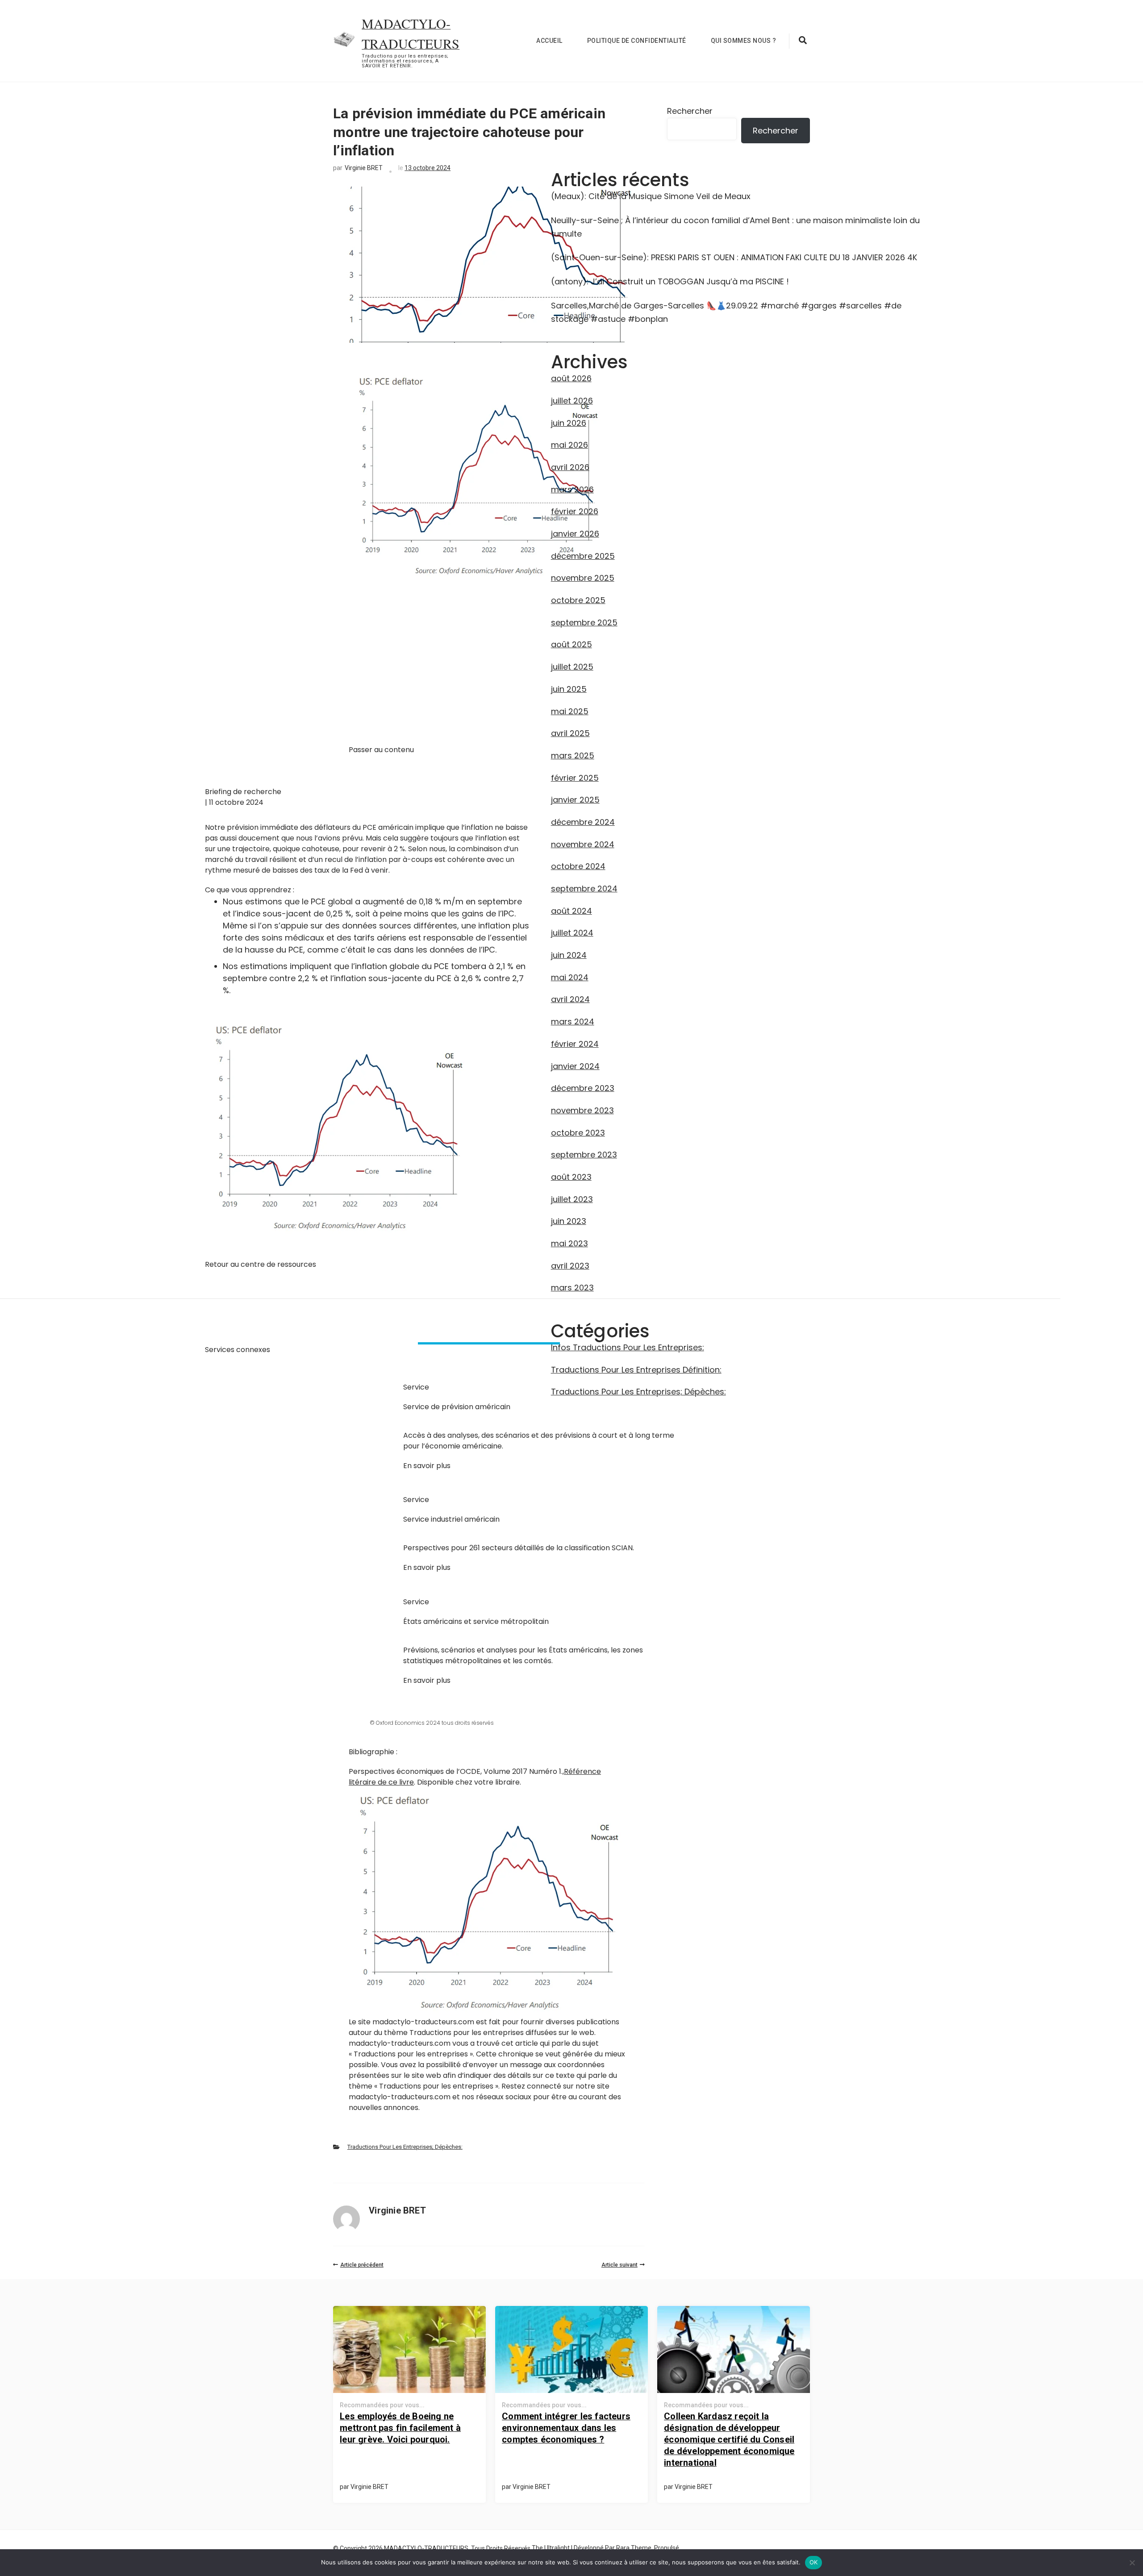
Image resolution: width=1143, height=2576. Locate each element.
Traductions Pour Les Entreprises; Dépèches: (405, 2147)
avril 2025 (570, 733)
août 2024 (571, 911)
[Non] (1132, 2563)
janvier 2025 (575, 800)
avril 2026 (570, 467)
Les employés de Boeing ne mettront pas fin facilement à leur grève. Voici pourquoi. (400, 2428)
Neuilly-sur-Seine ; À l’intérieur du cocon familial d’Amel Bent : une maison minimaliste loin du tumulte (735, 227)
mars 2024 (573, 1022)
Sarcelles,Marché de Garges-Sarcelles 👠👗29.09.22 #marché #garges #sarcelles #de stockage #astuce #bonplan (726, 312)
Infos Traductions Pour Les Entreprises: (628, 1347)
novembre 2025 (583, 578)
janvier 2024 (575, 1066)
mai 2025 (570, 711)
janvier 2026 (575, 534)
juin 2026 (569, 423)
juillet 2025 (572, 667)
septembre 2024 (584, 888)
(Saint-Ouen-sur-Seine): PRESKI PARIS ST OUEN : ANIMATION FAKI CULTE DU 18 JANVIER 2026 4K (734, 257)
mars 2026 (572, 489)
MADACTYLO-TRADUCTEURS (426, 2548)
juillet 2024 (572, 933)
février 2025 (575, 778)
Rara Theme (634, 2548)
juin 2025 (569, 689)
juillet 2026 (572, 401)
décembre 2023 (583, 1088)
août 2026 (571, 378)
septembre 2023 (584, 1155)
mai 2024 (570, 977)
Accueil (549, 41)
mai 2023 (569, 1243)
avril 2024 (570, 999)
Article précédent (362, 2265)
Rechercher (690, 111)
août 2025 (571, 644)
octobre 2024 (578, 866)
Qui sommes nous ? (744, 41)
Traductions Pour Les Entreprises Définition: (636, 1370)
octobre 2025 (578, 600)
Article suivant (619, 2265)
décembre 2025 (583, 556)
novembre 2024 (583, 844)
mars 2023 (572, 1288)
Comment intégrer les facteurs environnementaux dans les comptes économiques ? (566, 2428)
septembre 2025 (584, 622)
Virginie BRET (364, 168)
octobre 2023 (578, 1133)
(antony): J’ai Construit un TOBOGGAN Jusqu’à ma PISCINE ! (670, 281)
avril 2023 (570, 1266)
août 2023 (571, 1177)
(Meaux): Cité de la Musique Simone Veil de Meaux (651, 196)
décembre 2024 (583, 822)
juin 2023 (569, 1221)
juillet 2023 (572, 1199)
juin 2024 (569, 955)
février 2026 (575, 511)
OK (814, 2562)
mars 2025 (573, 755)
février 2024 (575, 1044)
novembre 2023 (582, 1110)
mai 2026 (569, 445)
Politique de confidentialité (637, 41)
